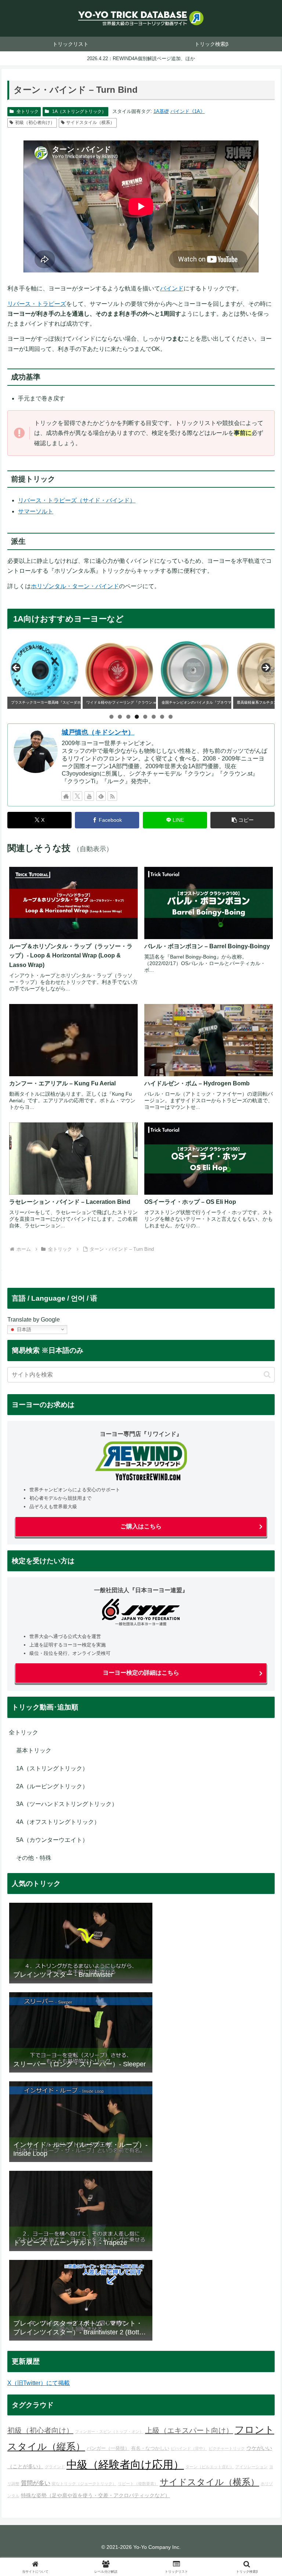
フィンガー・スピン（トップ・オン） (109, 2432)
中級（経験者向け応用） (125, 2464)
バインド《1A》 (188, 111)
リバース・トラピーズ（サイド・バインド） (77, 500)
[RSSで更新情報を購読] (112, 796)
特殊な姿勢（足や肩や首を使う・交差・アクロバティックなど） (95, 2495)
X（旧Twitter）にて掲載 (39, 2383)
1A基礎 (161, 111)
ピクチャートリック (227, 2448)
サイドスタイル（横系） (90, 122)
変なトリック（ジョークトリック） (84, 2484)
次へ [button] (265, 668)
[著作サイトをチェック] (66, 796)
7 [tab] (162, 717)
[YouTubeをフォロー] (89, 796)
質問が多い (36, 2483)
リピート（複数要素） (138, 2484)
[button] (243, 820)
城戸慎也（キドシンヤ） (98, 732)
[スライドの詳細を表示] (44, 670)
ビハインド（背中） (189, 2448)
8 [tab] (171, 717)
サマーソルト (36, 511)
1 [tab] (111, 717)
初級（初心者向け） (35, 122)
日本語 (23, 1329)
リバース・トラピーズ (37, 304)
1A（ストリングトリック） (79, 111)
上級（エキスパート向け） (189, 2430)
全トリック (28, 111)
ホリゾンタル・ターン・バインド (75, 586)
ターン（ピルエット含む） (210, 2467)
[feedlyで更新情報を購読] (101, 796)
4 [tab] (137, 717)
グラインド (55, 2467)
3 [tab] (128, 717)
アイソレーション (252, 2467)
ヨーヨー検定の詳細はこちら (141, 1673)
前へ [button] (17, 668)
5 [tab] (145, 717)
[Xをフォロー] (77, 796)
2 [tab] (120, 717)
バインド (172, 288)
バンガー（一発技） (108, 2448)
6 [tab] (154, 717)
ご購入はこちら (141, 1526)
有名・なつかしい (150, 2448)
